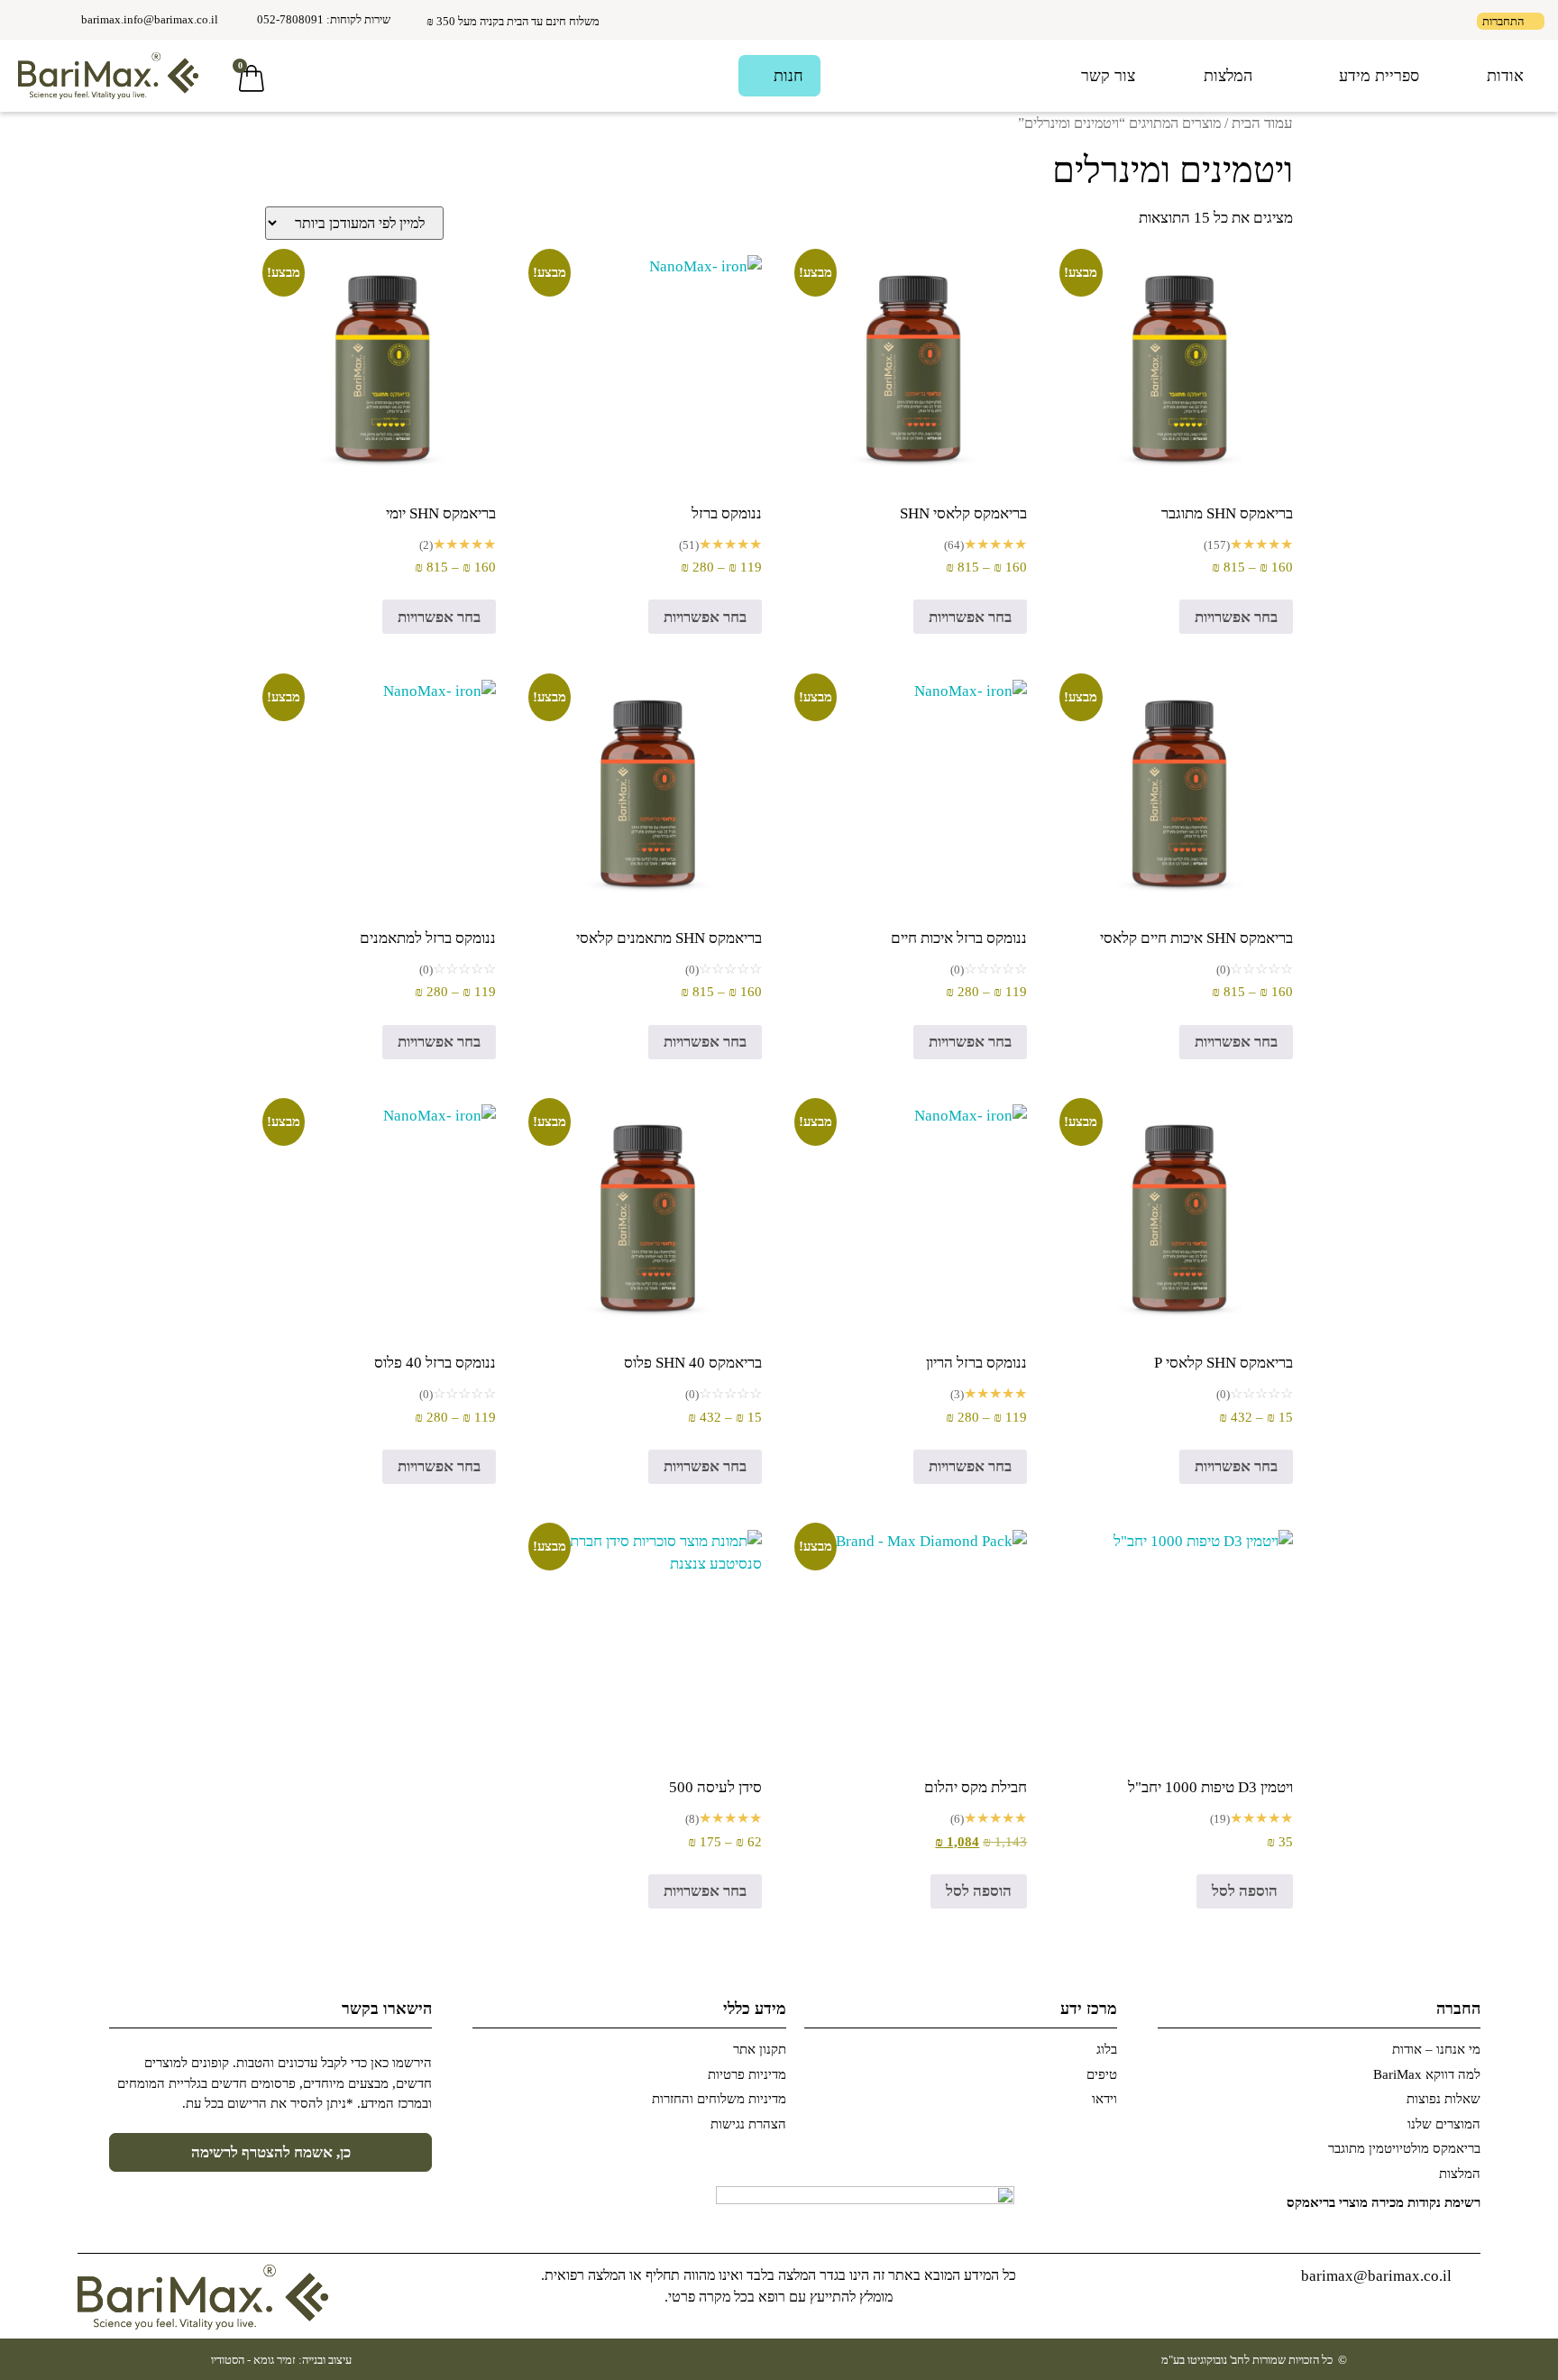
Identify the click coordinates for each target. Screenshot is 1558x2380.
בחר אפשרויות (1236, 617)
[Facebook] (54, 23)
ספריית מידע (1379, 76)
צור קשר (1108, 76)
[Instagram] (27, 23)
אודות (1505, 76)
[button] (319, 78)
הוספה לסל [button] (1245, 1891)
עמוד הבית (1262, 123)
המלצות (1228, 76)
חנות (788, 76)
